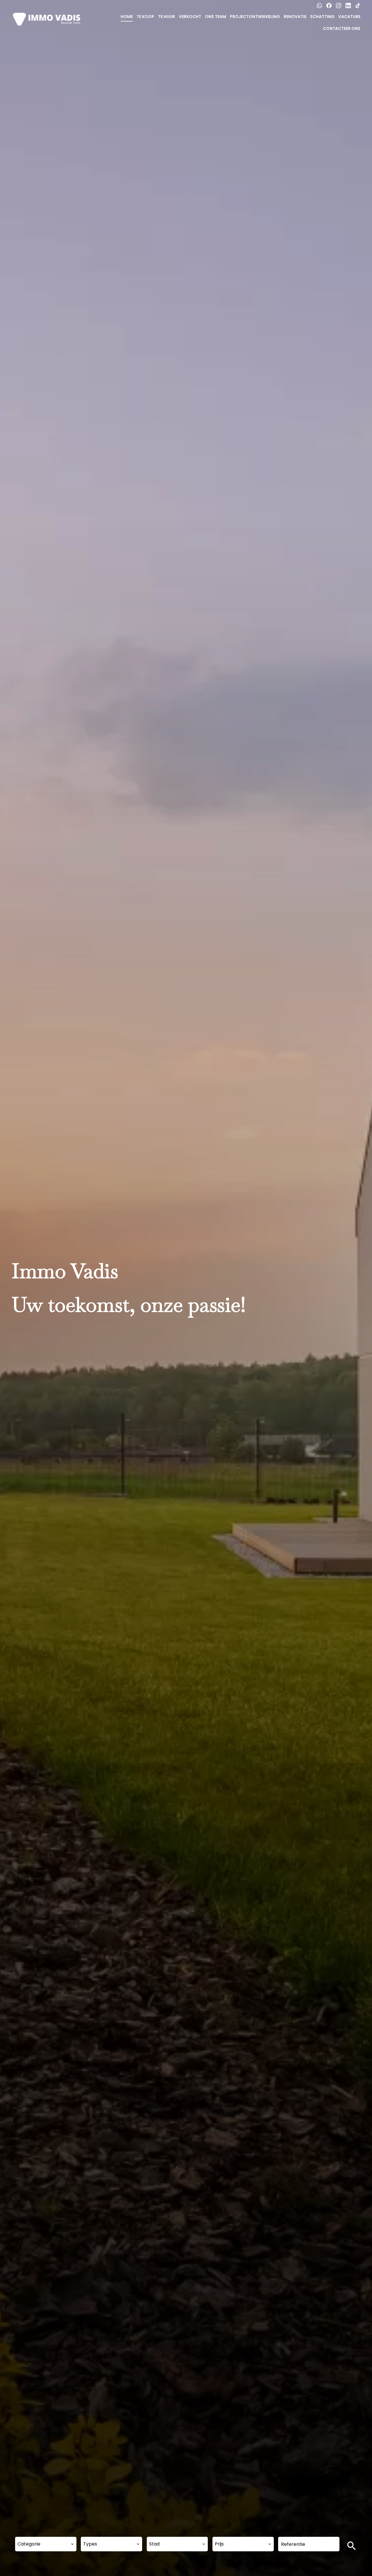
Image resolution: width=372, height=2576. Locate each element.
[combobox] (46, 2544)
